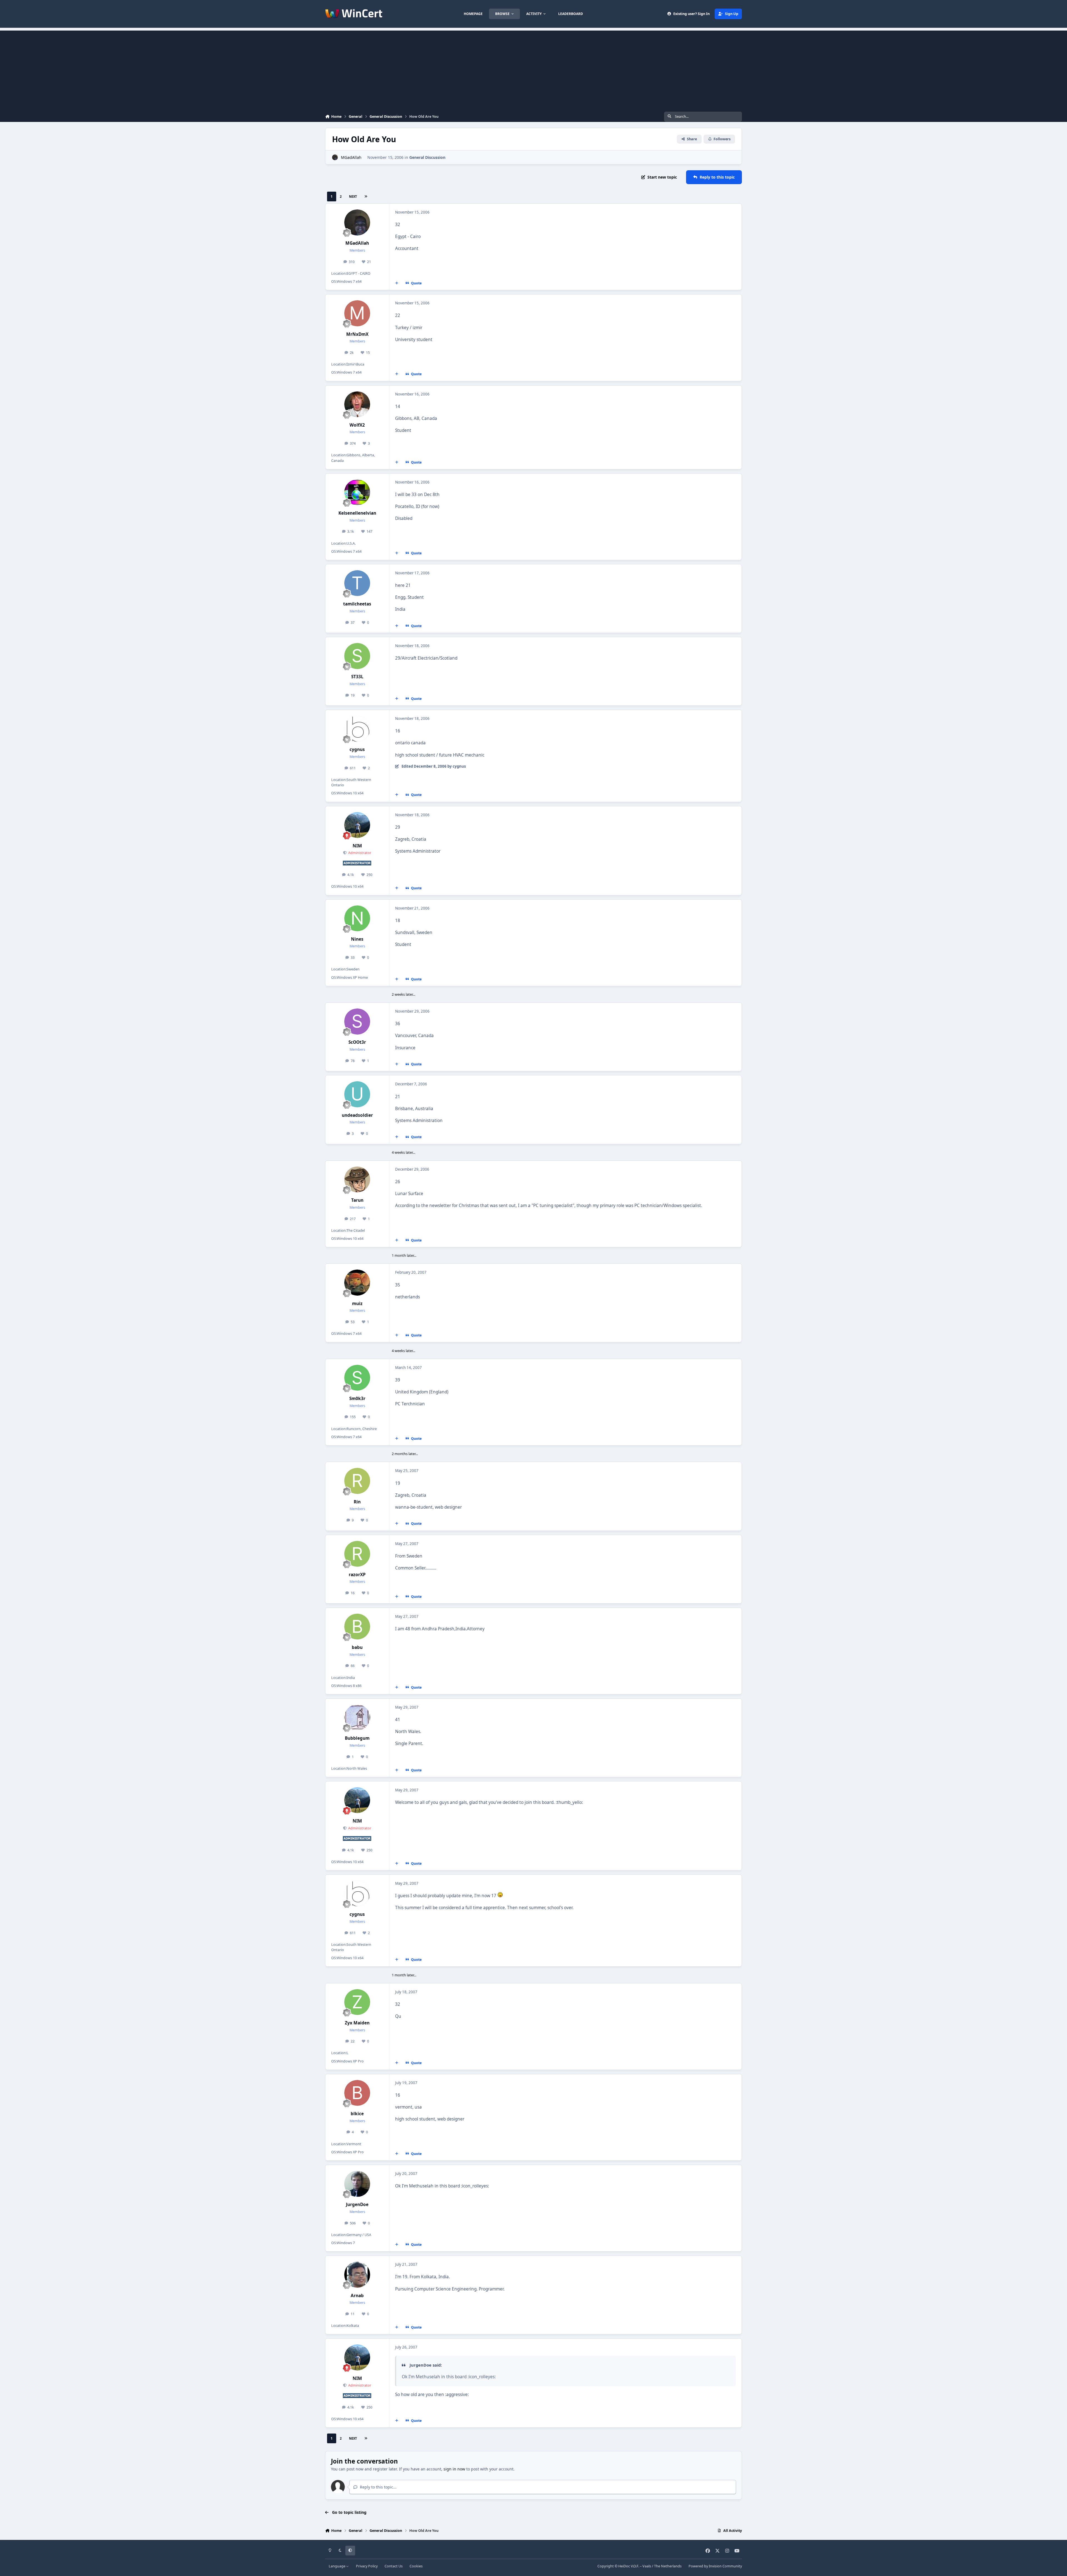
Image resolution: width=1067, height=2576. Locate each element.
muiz (357, 1304)
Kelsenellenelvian (357, 513)
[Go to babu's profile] (357, 1627)
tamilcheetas (357, 604)
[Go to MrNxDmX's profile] (357, 313)
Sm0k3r (357, 1399)
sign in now (454, 2469)
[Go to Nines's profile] (357, 918)
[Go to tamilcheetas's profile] (357, 583)
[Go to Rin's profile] (357, 1481)
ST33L (357, 677)
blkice (357, 2114)
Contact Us (394, 2566)
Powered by (715, 2566)
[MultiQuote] (397, 283)
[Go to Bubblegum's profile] (357, 1718)
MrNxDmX (357, 334)
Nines (357, 939)
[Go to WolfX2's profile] (357, 404)
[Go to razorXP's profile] (357, 1554)
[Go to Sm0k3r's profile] (357, 1378)
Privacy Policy (367, 2566)
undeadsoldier (357, 1115)
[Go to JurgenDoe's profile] (357, 2184)
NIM (357, 846)
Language (337, 2566)
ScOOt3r (357, 1042)
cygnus (357, 749)
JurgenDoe (357, 2205)
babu (357, 1647)
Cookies (416, 2566)
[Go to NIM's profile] (357, 825)
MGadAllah (351, 157)
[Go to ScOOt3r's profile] (357, 1022)
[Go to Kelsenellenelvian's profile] (357, 492)
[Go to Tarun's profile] (357, 1180)
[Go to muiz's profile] (357, 1283)
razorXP (357, 1575)
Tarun (357, 1200)
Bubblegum (357, 1738)
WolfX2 (357, 425)
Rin (357, 1502)
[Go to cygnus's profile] (357, 729)
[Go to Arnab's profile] (357, 2275)
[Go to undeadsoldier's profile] (357, 1094)
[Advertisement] (533, 69)
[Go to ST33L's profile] (357, 656)
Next (353, 196)
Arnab (357, 2296)
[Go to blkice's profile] (357, 2093)
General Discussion (427, 157)
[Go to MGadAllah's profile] (335, 157)
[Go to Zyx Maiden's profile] (357, 2002)
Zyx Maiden (357, 2023)
